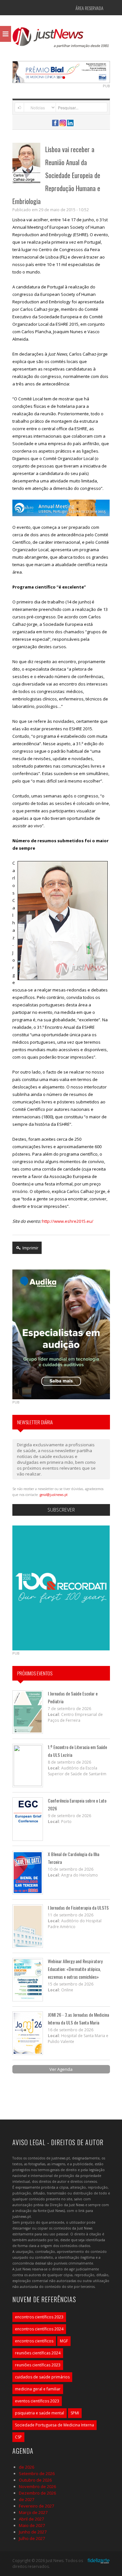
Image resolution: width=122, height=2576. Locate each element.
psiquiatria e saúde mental (40, 2413)
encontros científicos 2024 (39, 2329)
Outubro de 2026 (35, 2480)
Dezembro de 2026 (37, 2493)
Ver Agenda (61, 2069)
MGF (64, 2341)
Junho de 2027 (33, 2532)
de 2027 (27, 2499)
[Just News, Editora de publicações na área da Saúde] (61, 40)
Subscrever (61, 1510)
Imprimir (30, 1248)
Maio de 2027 (32, 2525)
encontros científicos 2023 (39, 2317)
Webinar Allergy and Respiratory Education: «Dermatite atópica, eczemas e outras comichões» (75, 1969)
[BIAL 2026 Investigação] (61, 71)
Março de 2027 (33, 2512)
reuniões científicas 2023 (38, 2365)
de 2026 (27, 2467)
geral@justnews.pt (54, 1495)
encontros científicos (34, 2341)
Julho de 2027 (32, 2538)
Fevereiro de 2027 (36, 2506)
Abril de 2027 (31, 2519)
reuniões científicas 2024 (38, 2353)
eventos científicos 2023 (37, 2401)
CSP (18, 2437)
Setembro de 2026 (37, 2473)
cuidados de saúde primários (42, 2377)
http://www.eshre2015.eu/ (68, 1221)
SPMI (75, 2413)
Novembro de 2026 (37, 2486)
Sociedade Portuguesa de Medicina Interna (54, 2425)
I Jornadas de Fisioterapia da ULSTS (78, 1908)
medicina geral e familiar (38, 2389)
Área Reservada (89, 8)
